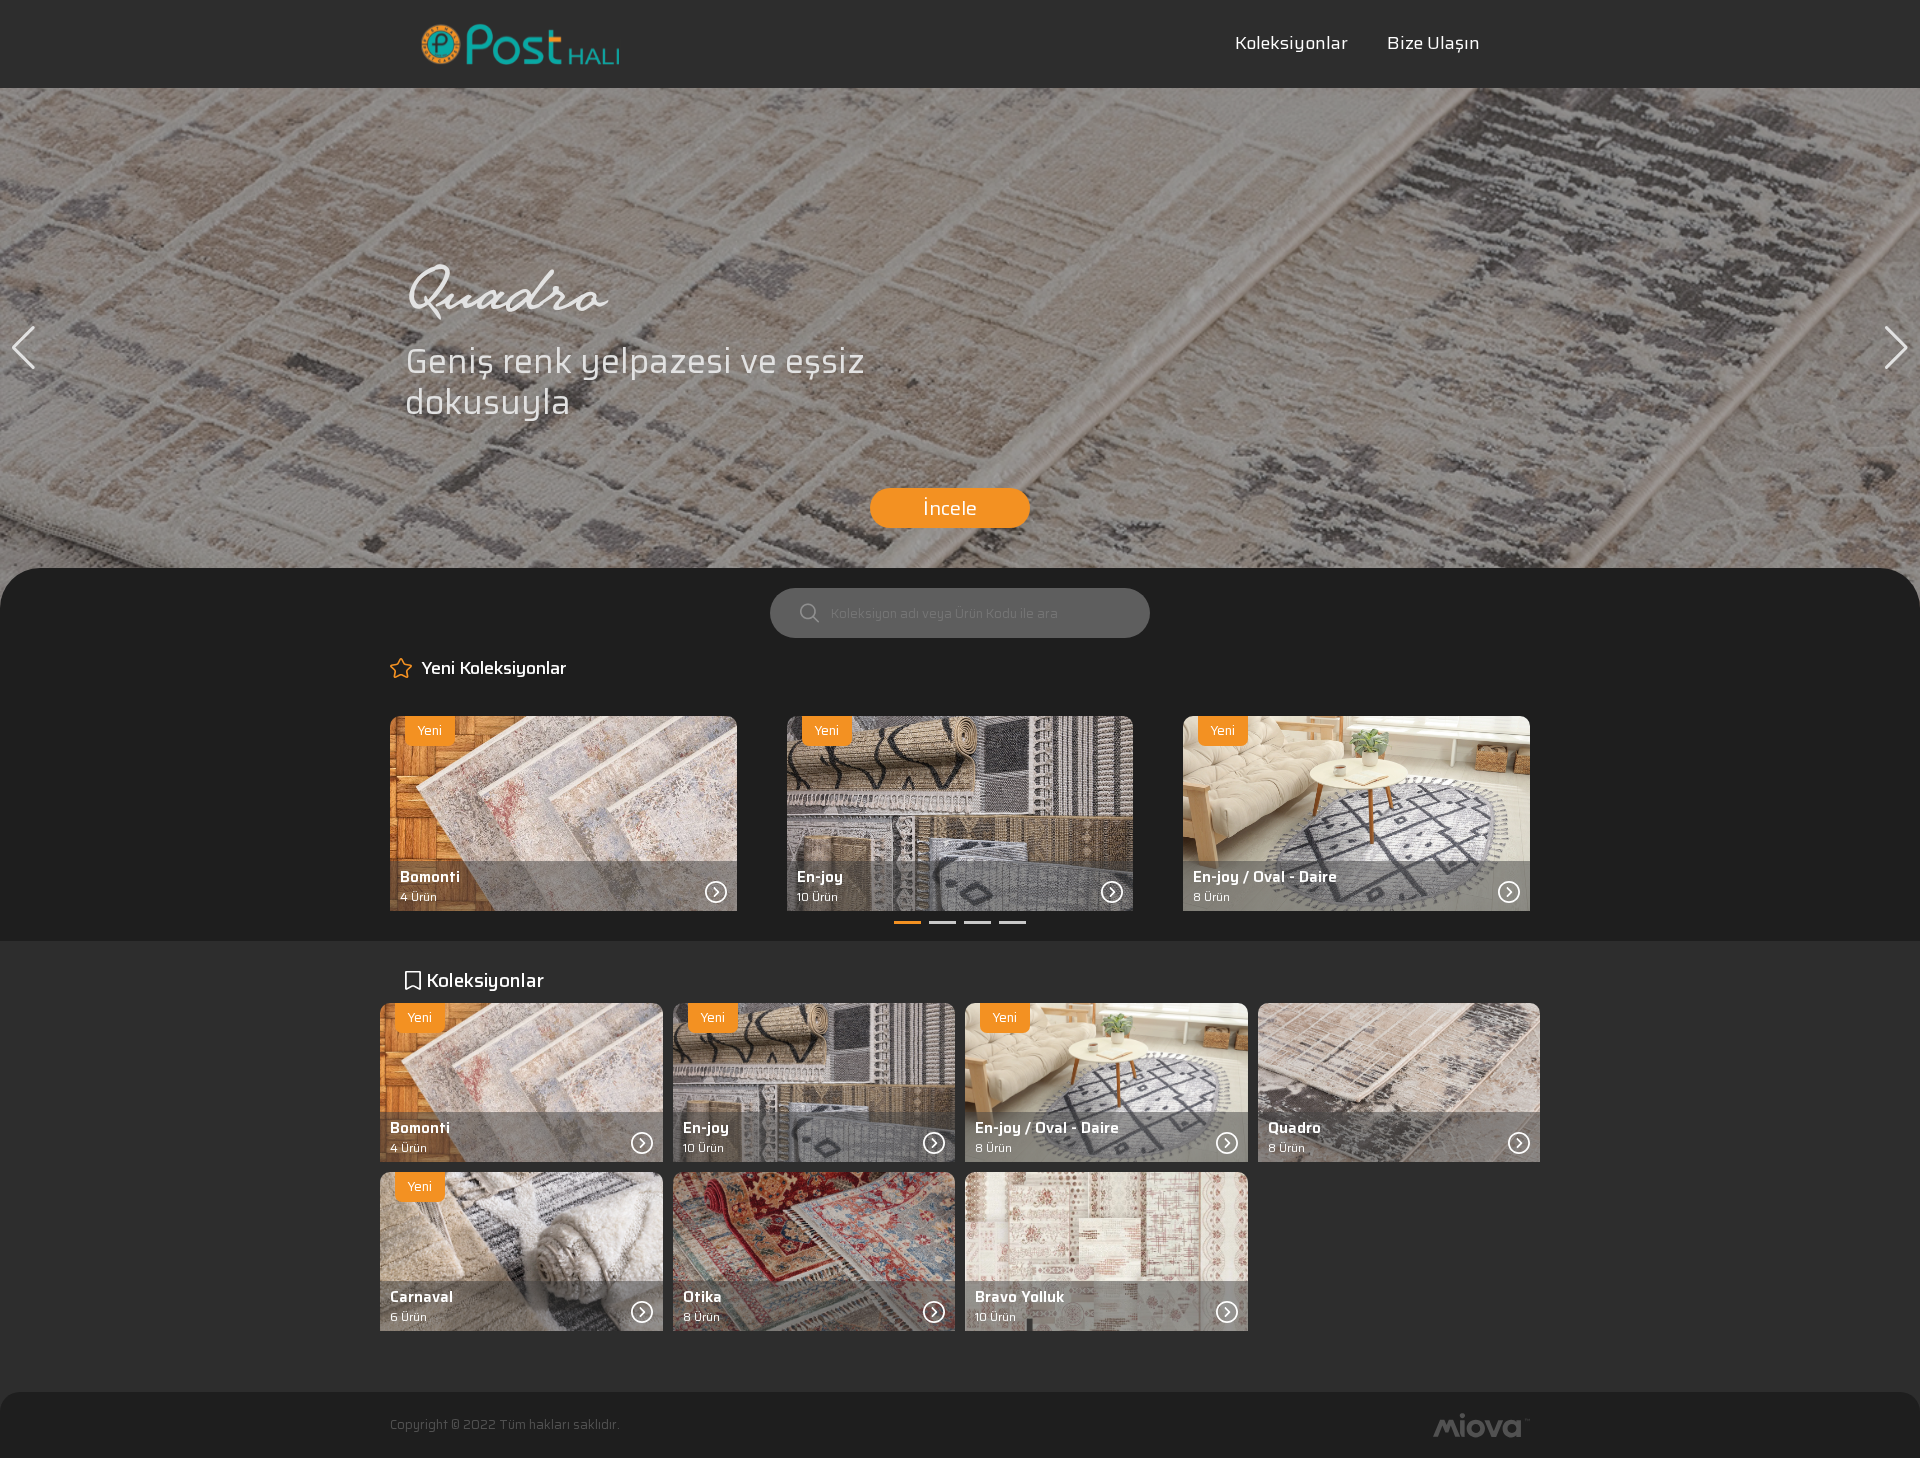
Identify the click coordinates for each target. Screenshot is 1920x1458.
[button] (23, 348)
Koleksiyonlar (1291, 43)
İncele (950, 508)
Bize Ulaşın (1433, 43)
